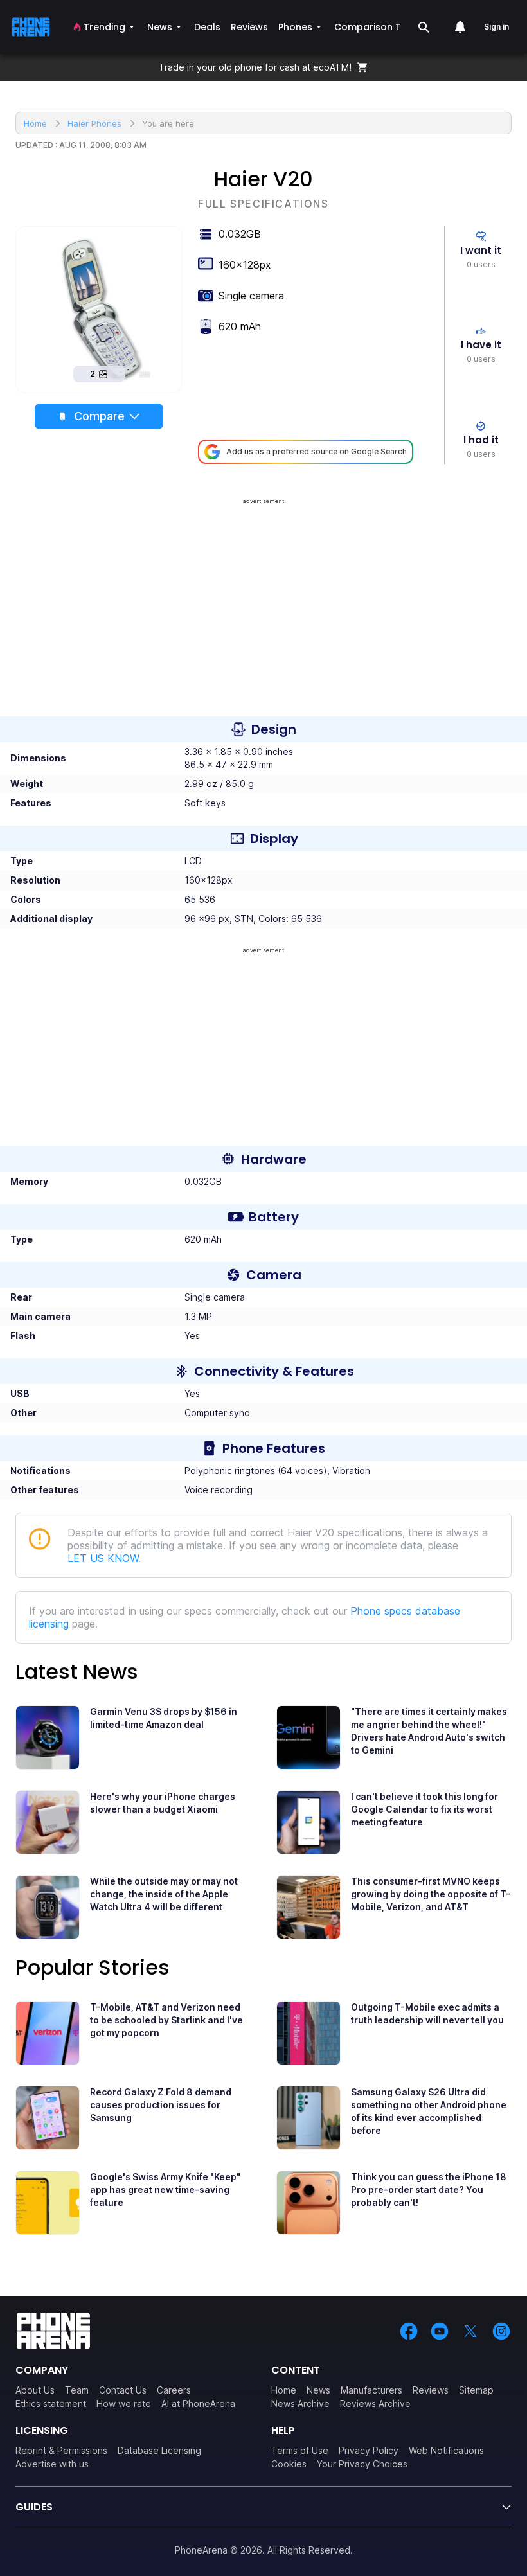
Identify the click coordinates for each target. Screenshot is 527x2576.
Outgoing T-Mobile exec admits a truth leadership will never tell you (427, 2013)
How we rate (124, 2403)
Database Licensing (159, 2450)
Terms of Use (300, 2450)
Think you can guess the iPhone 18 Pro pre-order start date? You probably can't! (429, 2190)
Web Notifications (446, 2450)
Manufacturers (371, 2390)
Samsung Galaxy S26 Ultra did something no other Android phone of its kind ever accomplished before (429, 2111)
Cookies (289, 2464)
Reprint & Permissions (61, 2450)
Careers (174, 2390)
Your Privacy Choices (362, 2464)
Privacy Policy (369, 2450)
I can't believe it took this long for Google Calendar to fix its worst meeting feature (424, 1809)
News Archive (300, 2403)
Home (284, 2390)
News (318, 2390)
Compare (99, 416)
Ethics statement (51, 2403)
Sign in (496, 27)
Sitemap (476, 2390)
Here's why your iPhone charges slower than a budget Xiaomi (163, 1803)
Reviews (431, 2390)
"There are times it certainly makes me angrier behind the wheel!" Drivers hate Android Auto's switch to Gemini (429, 1731)
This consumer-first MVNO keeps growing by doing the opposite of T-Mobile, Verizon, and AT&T (431, 1894)
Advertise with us (52, 2464)
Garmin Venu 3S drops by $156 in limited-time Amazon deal (164, 1718)
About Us (35, 2390)
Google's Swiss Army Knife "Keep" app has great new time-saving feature (165, 2190)
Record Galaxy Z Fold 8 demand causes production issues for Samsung (161, 2105)
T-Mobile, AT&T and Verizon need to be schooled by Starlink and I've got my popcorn (166, 2020)
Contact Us (123, 2390)
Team (77, 2390)
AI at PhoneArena (198, 2403)
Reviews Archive (375, 2403)
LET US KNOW (103, 1558)
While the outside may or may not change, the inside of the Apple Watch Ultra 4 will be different (164, 1894)
